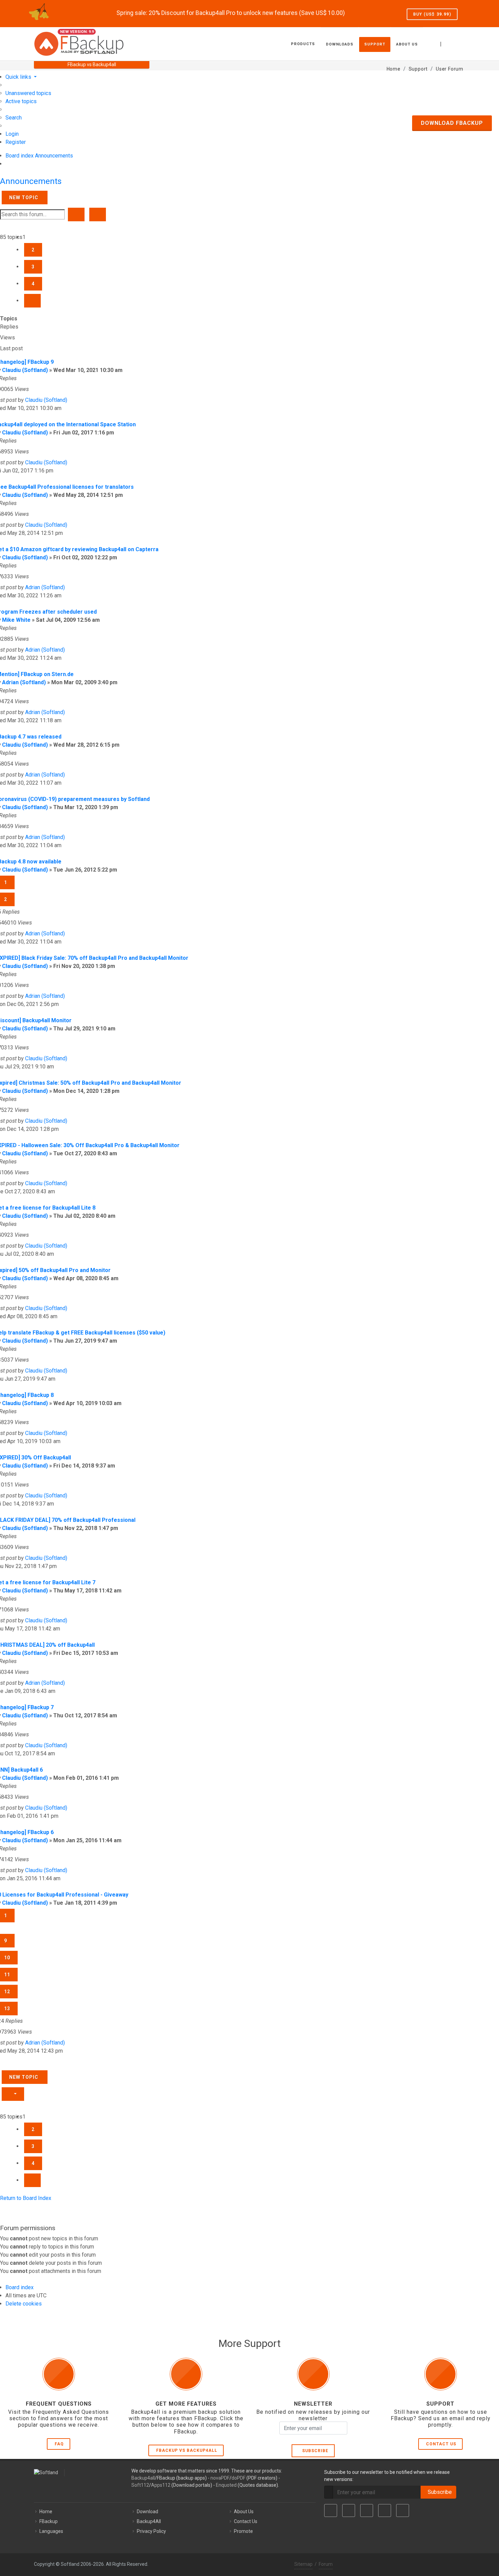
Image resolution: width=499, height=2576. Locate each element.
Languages (51, 2531)
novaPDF (220, 2478)
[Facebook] (331, 2510)
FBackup (49, 2521)
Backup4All (149, 2521)
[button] (32, 301)
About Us (244, 2512)
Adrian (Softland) (45, 587)
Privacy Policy (151, 2531)
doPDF (238, 2478)
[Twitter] (349, 2510)
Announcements (31, 181)
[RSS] (403, 2510)
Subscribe (314, 2451)
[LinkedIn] (367, 2510)
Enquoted (226, 2485)
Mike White (16, 620)
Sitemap (303, 2564)
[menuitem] (28, 93)
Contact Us (441, 2444)
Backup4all (143, 2478)
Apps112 (161, 2485)
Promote (243, 2531)
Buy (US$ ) (432, 14)
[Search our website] (458, 43)
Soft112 (140, 2485)
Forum (326, 2564)
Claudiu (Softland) (25, 370)
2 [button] (33, 250)
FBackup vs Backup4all (187, 2450)
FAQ (59, 2444)
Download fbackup (452, 123)
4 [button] (33, 284)
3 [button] (33, 267)
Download (147, 2512)
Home (46, 2512)
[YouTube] (385, 2510)
